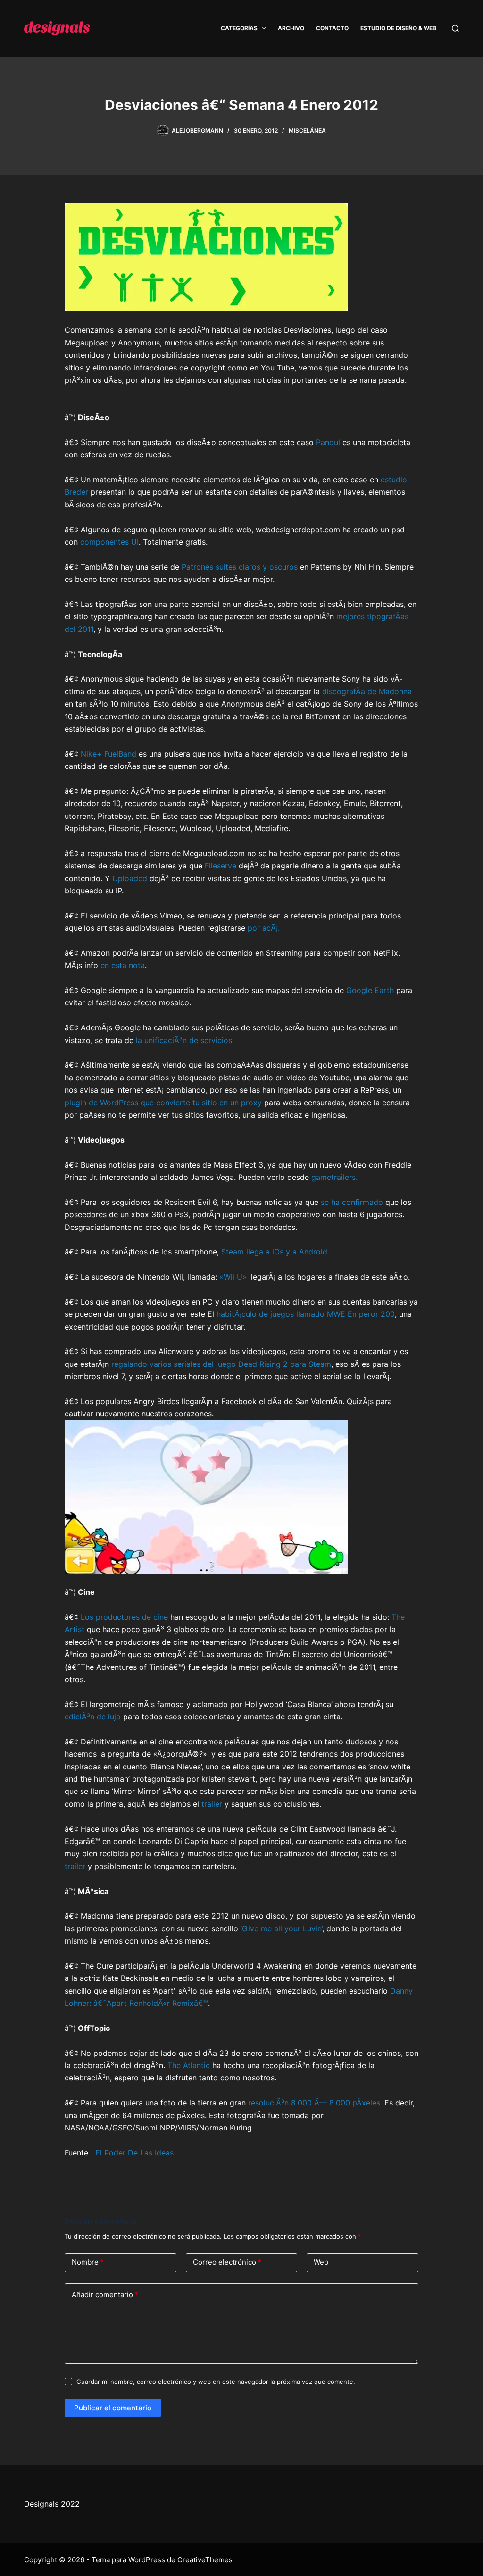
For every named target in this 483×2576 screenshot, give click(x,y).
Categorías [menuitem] (239, 28)
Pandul (328, 442)
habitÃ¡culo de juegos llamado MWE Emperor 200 (306, 1314)
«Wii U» (233, 1277)
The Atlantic (189, 2065)
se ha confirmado (352, 1202)
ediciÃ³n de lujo (93, 1717)
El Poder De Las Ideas (134, 2153)
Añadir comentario (105, 2294)
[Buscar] (455, 29)
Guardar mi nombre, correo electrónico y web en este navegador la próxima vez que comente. (216, 2382)
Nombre (88, 2262)
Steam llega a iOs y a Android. (275, 1252)
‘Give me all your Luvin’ (281, 1928)
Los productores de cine (124, 1617)
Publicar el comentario (113, 2408)
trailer (212, 1804)
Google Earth (370, 990)
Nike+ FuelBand (108, 754)
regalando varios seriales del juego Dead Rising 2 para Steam (221, 1364)
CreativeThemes (205, 2560)
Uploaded (130, 878)
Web (321, 2262)
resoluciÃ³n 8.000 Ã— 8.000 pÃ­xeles (314, 2103)
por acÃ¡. (264, 928)
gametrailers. (334, 1177)
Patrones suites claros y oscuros (240, 567)
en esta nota (123, 965)
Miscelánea (307, 130)
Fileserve (221, 866)
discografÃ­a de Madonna (367, 691)
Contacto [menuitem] (332, 28)
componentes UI (109, 542)
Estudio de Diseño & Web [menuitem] (398, 28)
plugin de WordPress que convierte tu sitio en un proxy (163, 1103)
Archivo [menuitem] (291, 28)
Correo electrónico (227, 2262)
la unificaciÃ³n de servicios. (185, 1040)
